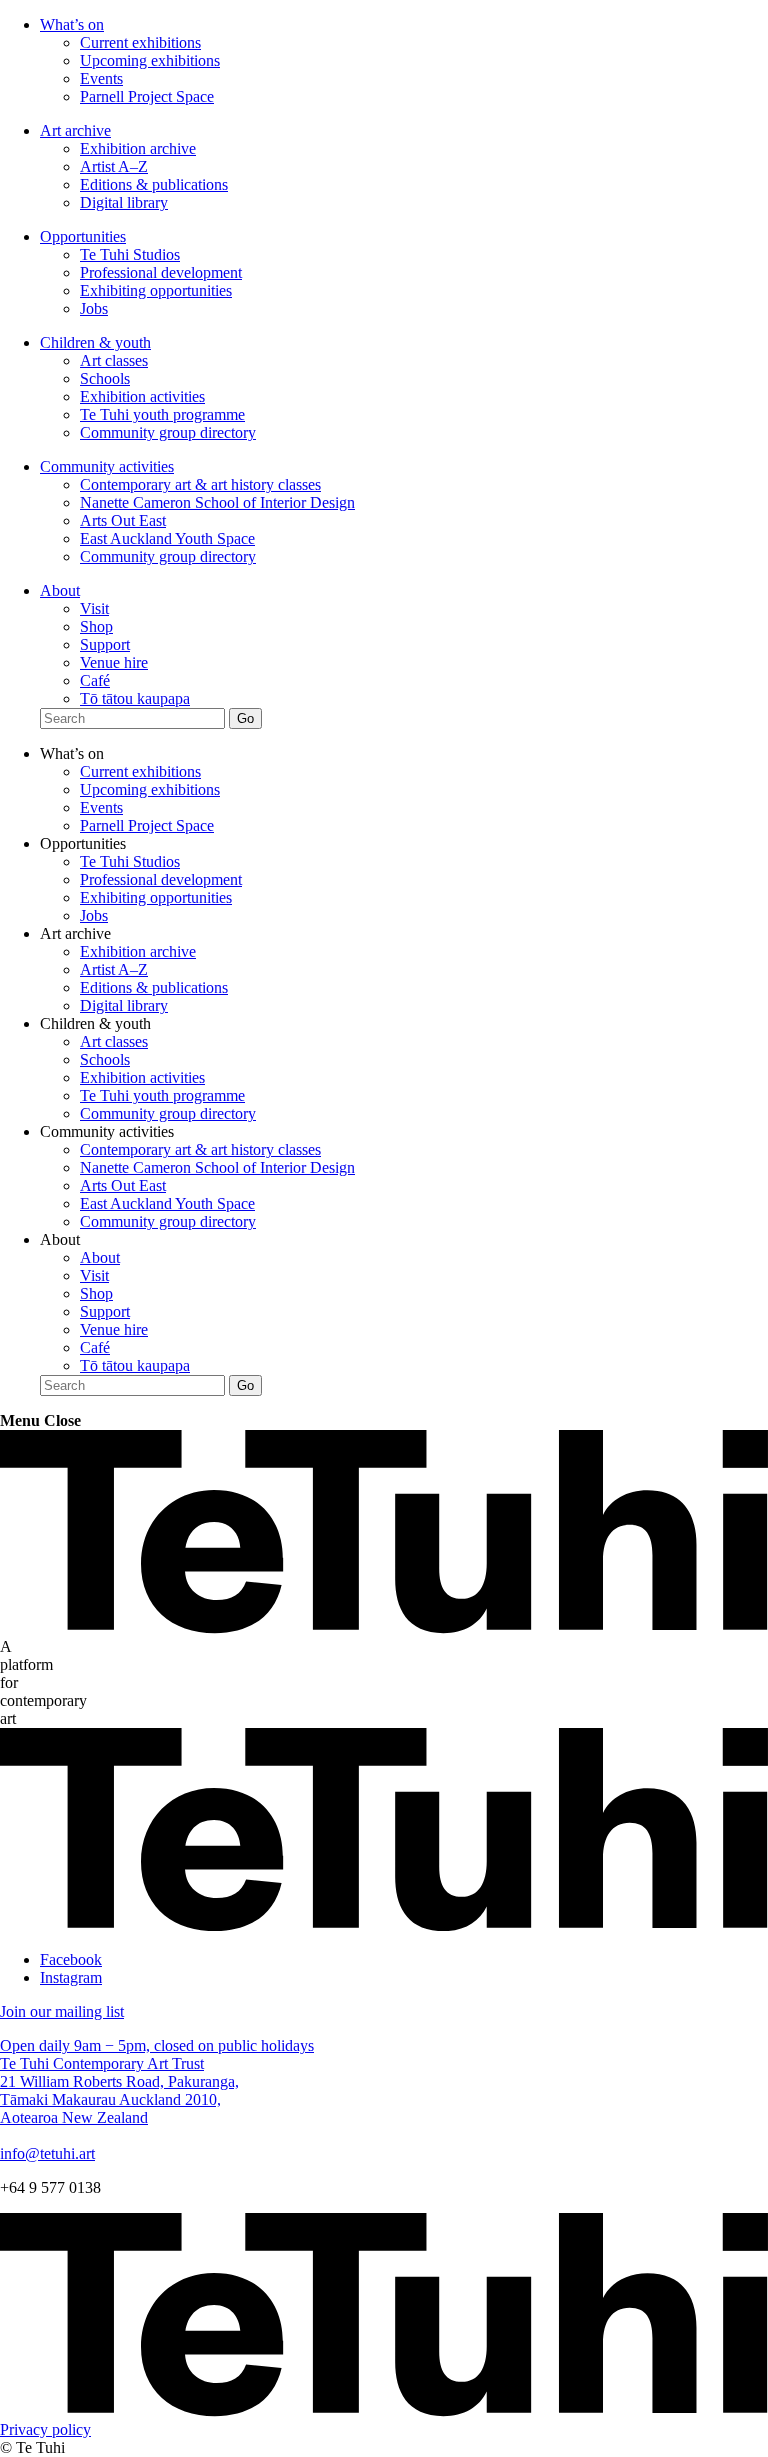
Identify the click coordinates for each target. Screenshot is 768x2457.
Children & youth (95, 342)
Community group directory (168, 432)
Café (95, 680)
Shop (96, 626)
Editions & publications (154, 184)
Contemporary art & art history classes (200, 484)
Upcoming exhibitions (150, 60)
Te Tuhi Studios (130, 254)
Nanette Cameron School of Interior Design (217, 502)
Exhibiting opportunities (156, 290)
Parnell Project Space (147, 96)
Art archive (75, 130)
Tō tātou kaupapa (135, 698)
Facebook (71, 1959)
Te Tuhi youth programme (162, 414)
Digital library (124, 202)
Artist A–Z (114, 166)
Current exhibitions (140, 42)
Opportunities (83, 236)
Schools (105, 378)
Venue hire (114, 662)
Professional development (161, 272)
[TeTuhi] (384, 1628)
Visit (94, 608)
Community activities (107, 466)
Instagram (71, 1977)
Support (105, 644)
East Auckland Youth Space (167, 538)
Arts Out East (123, 520)
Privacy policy (45, 2429)
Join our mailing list (62, 2011)
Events (101, 78)
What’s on (72, 24)
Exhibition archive (138, 148)
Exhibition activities (142, 396)
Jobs (94, 308)
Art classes (114, 360)
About (60, 590)
